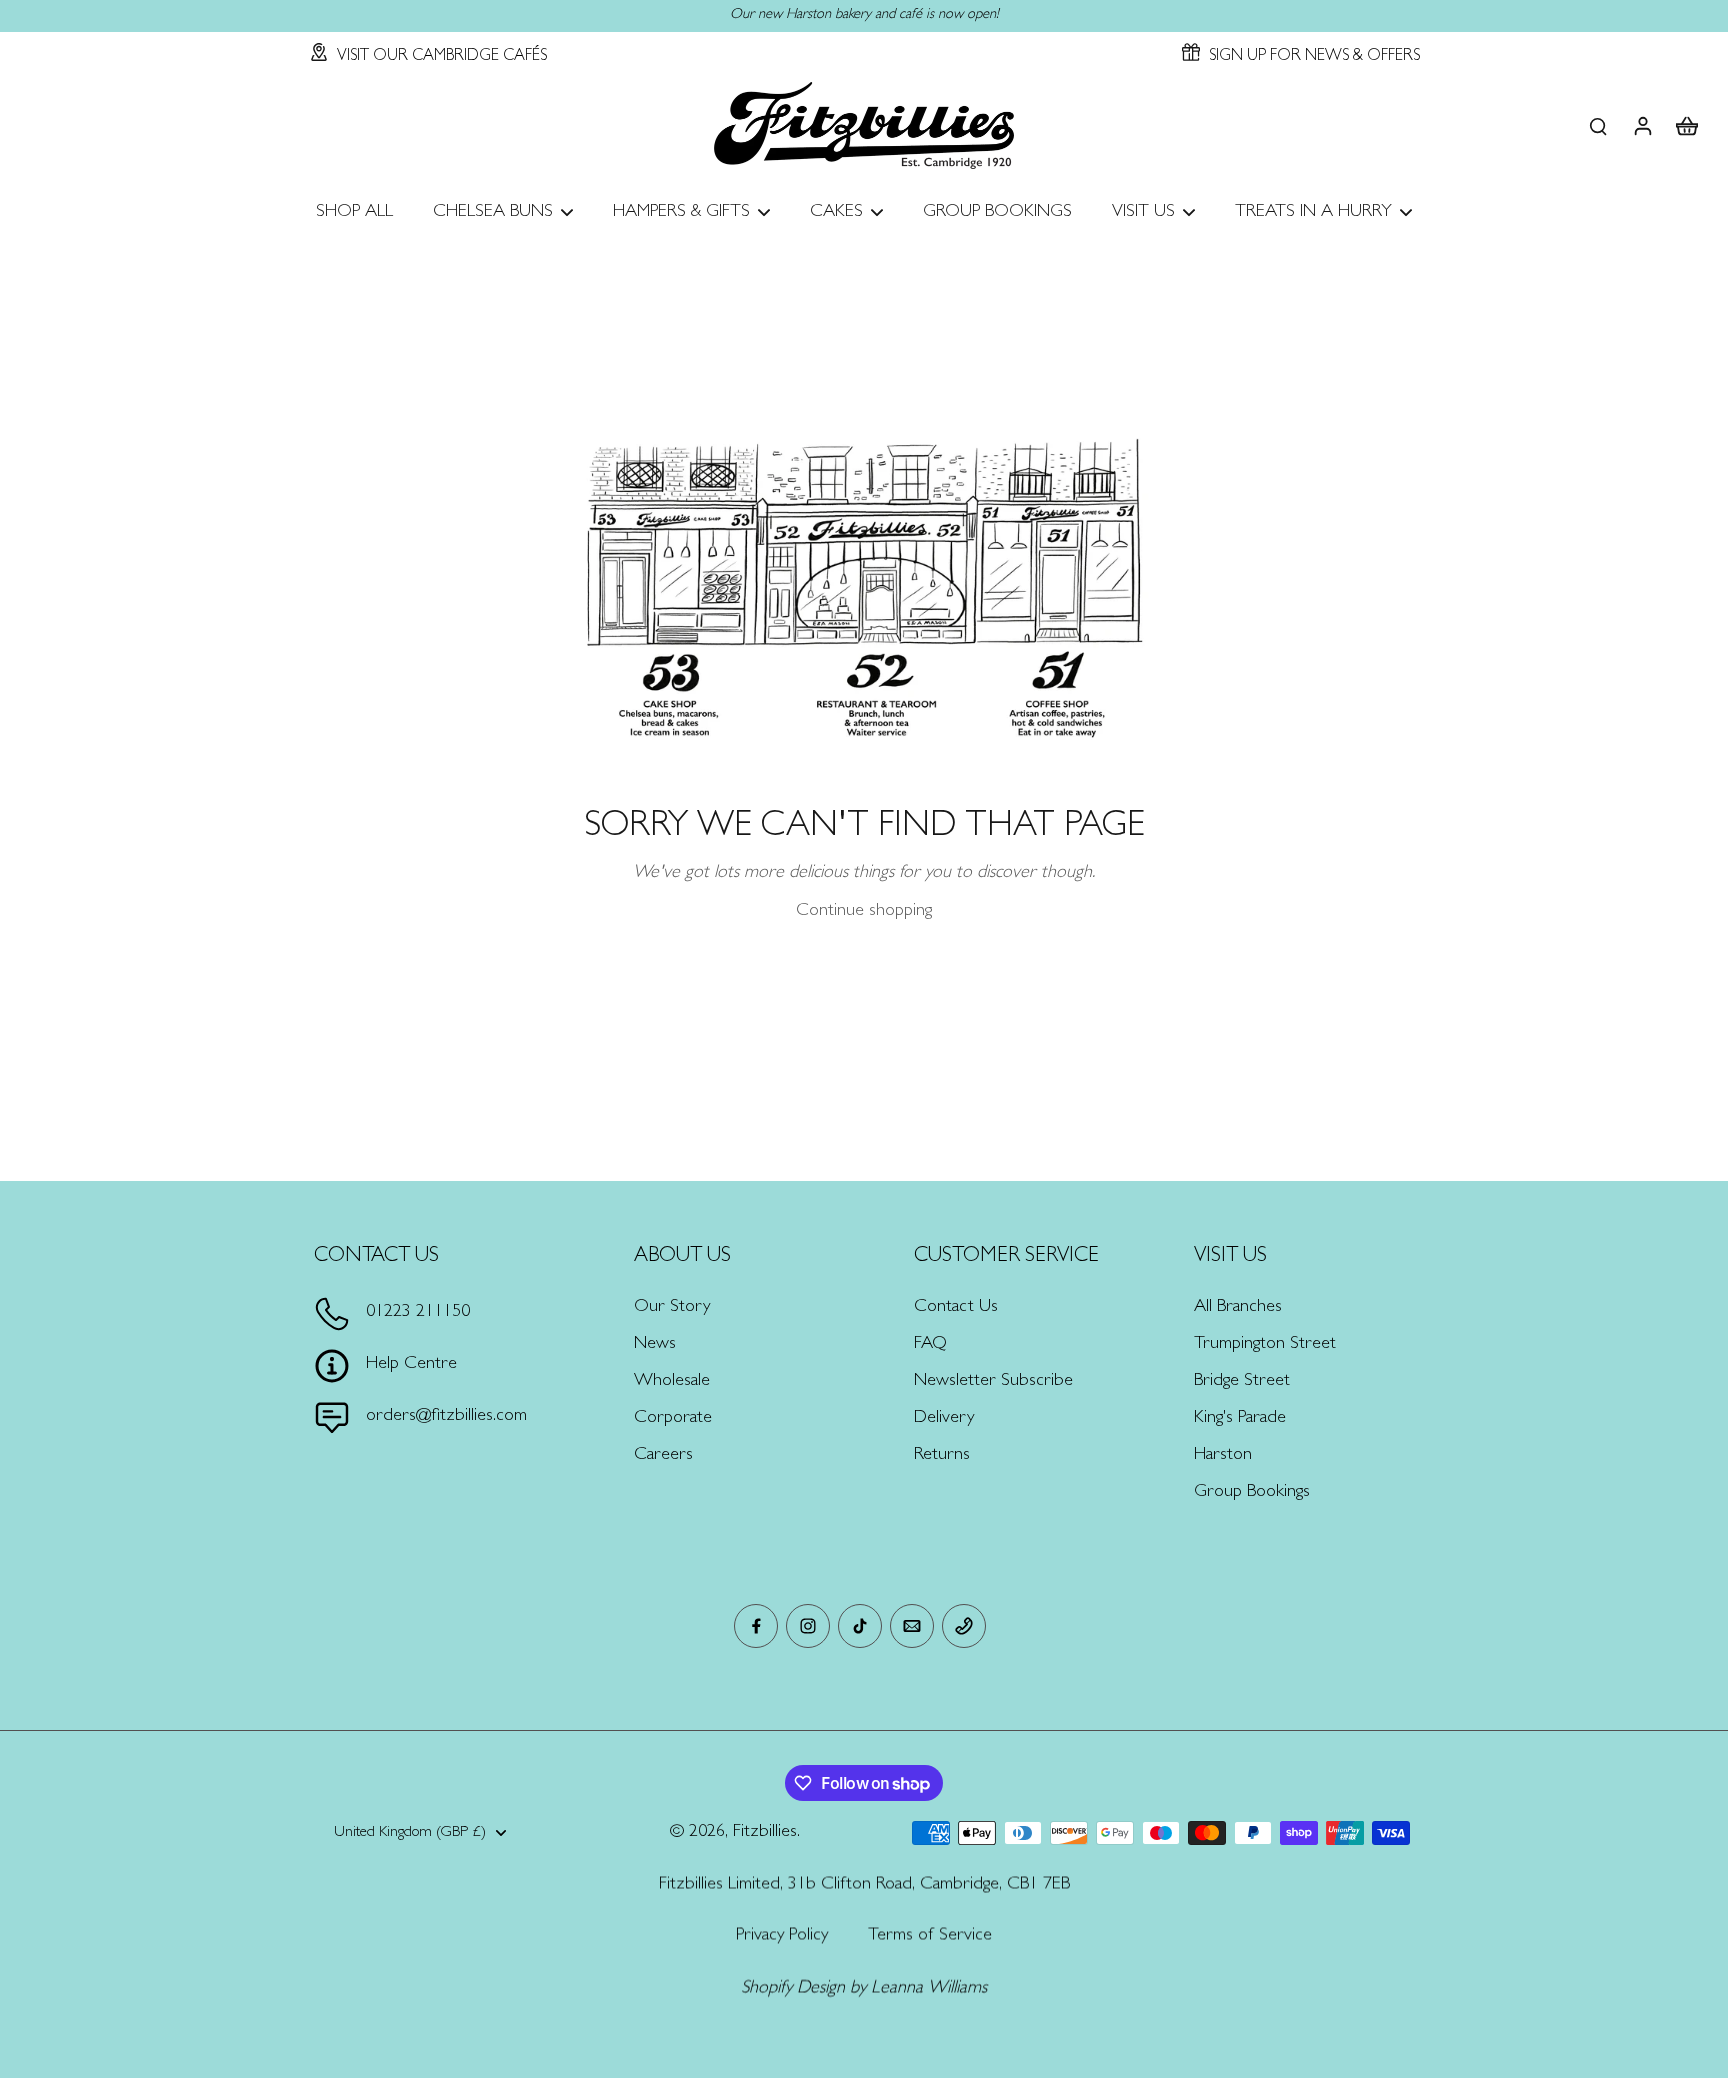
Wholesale (672, 1382)
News (655, 1345)
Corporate (673, 1419)
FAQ (930, 1345)
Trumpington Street (1265, 1345)
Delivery (944, 1419)
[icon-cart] (1686, 125)
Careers (663, 1456)
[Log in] (1642, 125)
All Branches (1238, 1308)
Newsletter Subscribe (993, 1382)
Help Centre (411, 1365)
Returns (942, 1456)
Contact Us (956, 1308)
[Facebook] (756, 1626)
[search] (1598, 125)
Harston (1223, 1456)
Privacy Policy (782, 1936)
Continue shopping (864, 912)
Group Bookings (1252, 1493)
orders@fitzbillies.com (446, 1417)
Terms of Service (930, 1936)
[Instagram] (808, 1626)
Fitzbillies (765, 1833)
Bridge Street (1242, 1382)
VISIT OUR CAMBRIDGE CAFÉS (442, 57)
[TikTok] (860, 1626)
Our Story (672, 1308)
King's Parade (1240, 1419)
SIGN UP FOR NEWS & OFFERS (1314, 57)
